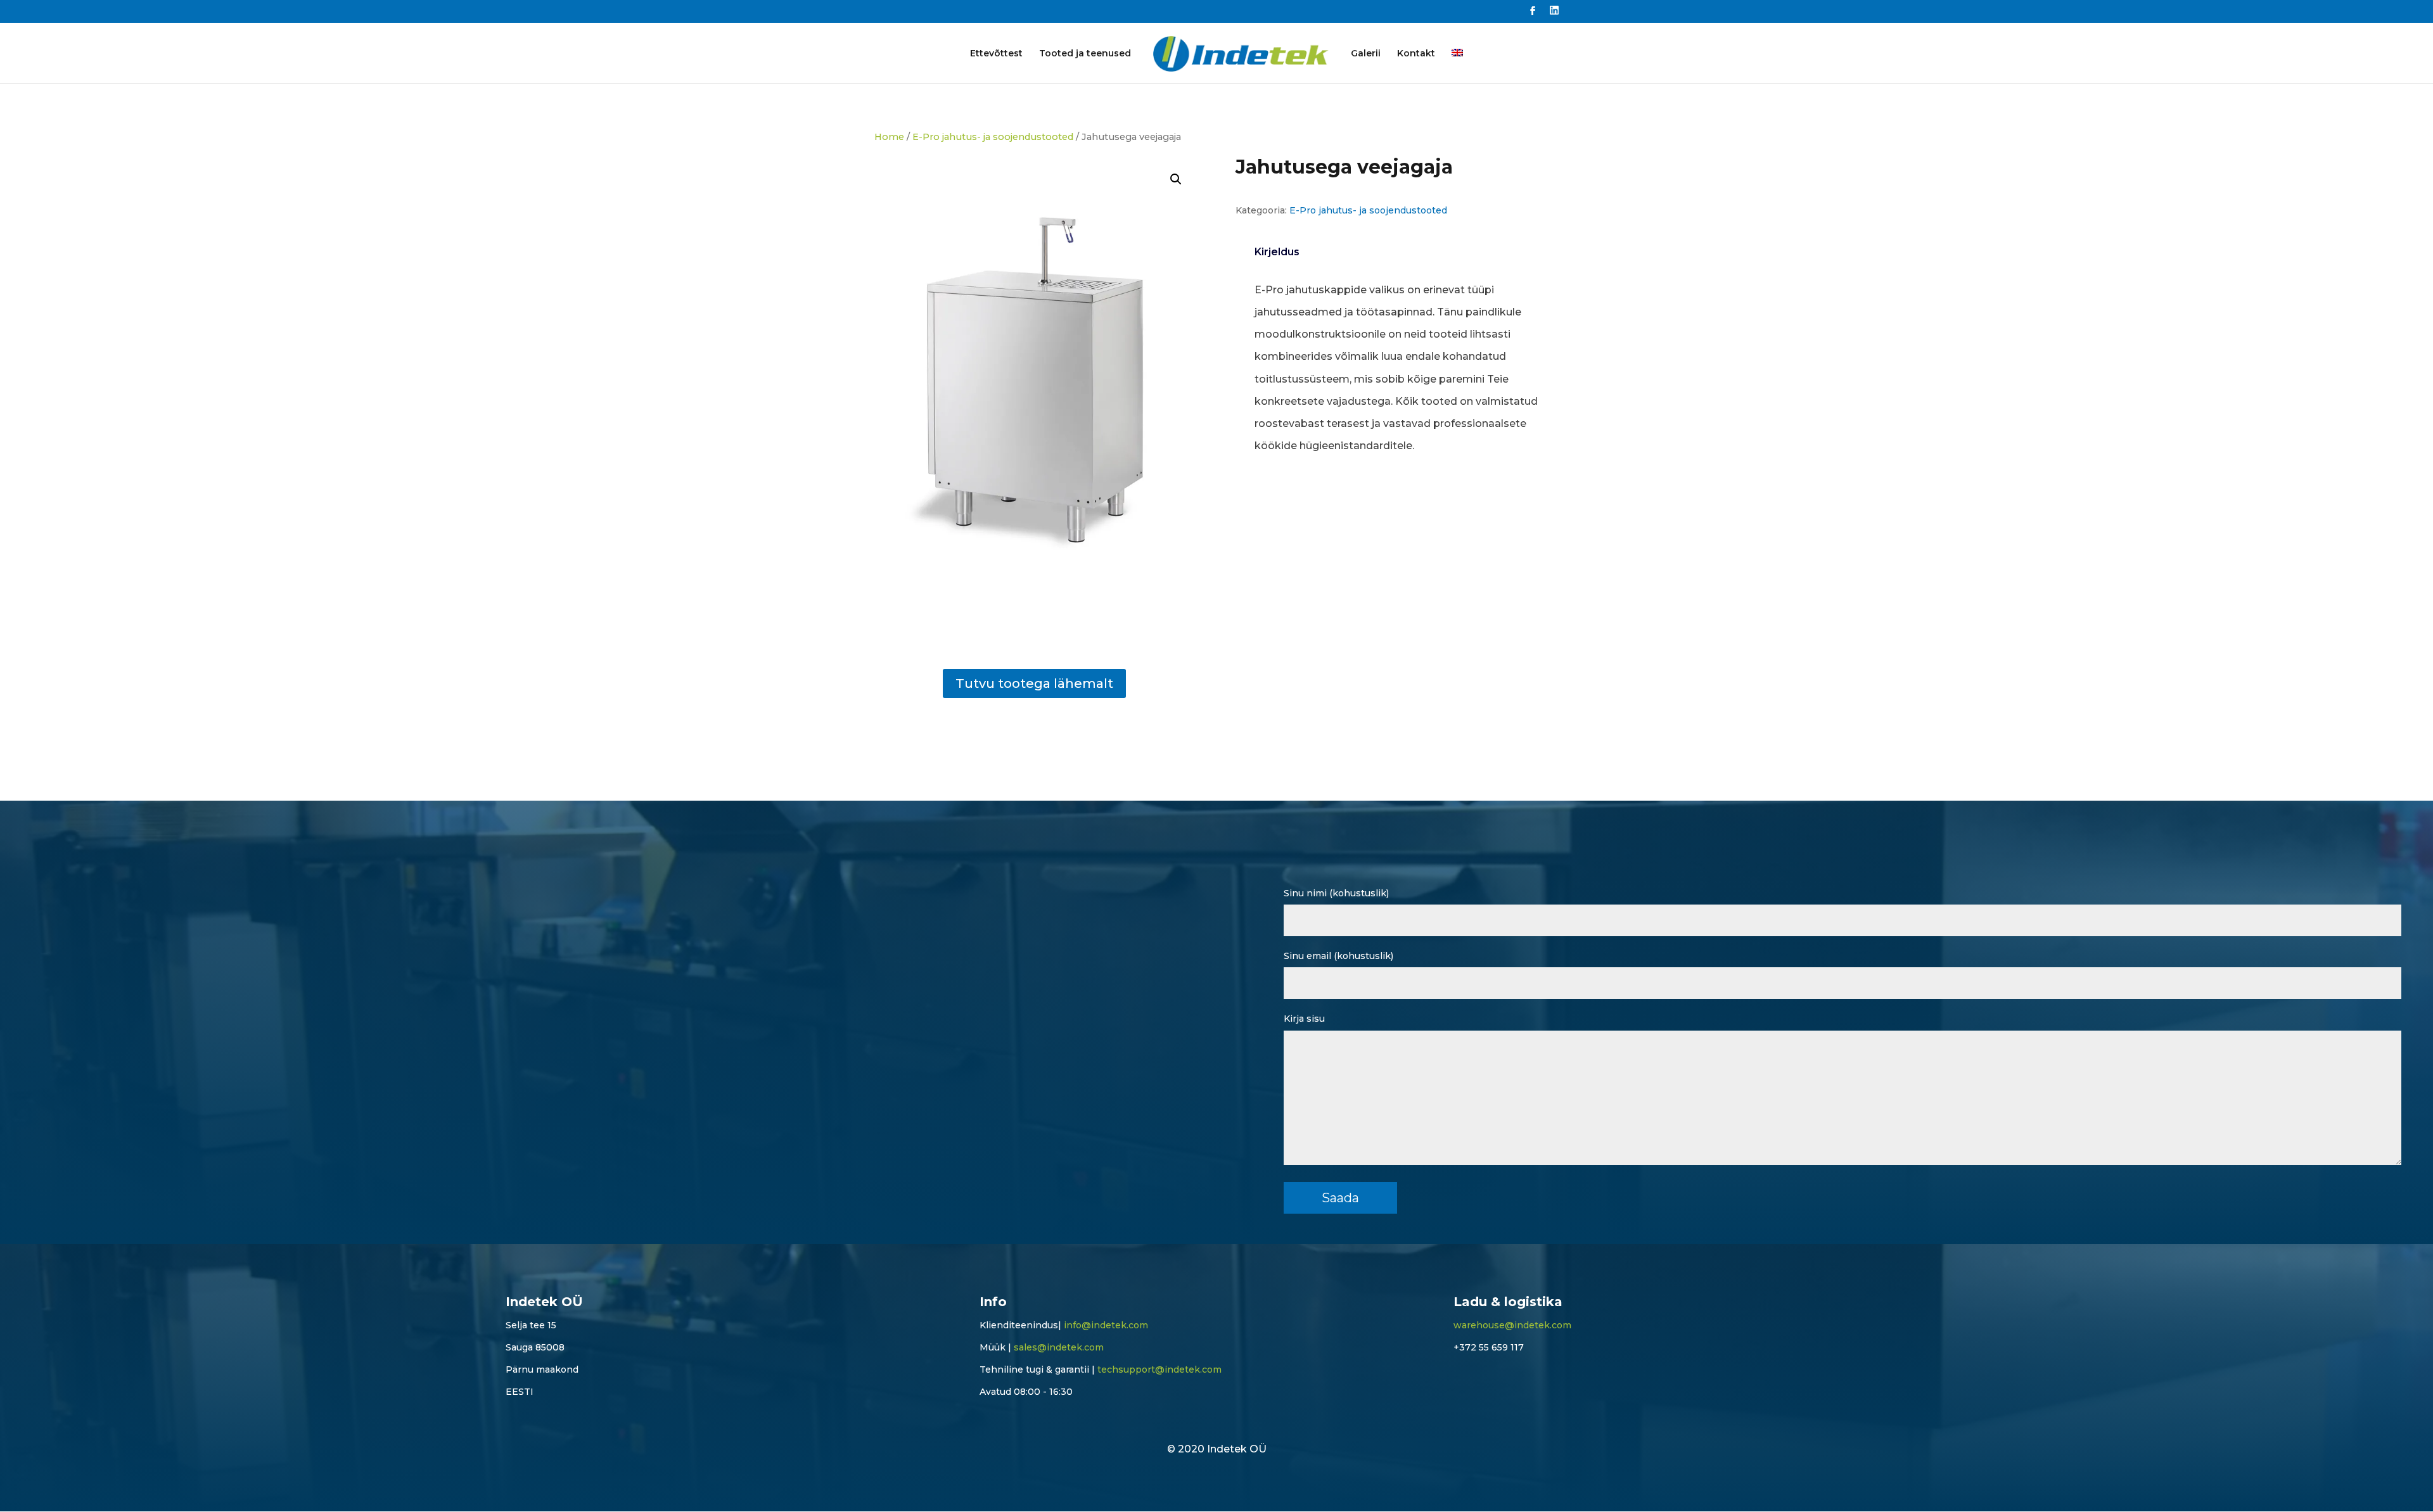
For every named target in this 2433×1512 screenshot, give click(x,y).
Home (889, 137)
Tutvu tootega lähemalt (1034, 683)
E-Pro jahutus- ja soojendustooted (993, 137)
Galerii (1366, 54)
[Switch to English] (1457, 66)
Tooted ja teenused (1085, 54)
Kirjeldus (1277, 252)
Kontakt (1416, 54)
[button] (1176, 179)
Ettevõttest (996, 54)
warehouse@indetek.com (1512, 1325)
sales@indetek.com (1059, 1347)
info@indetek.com (1106, 1325)
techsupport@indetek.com (1159, 1369)
